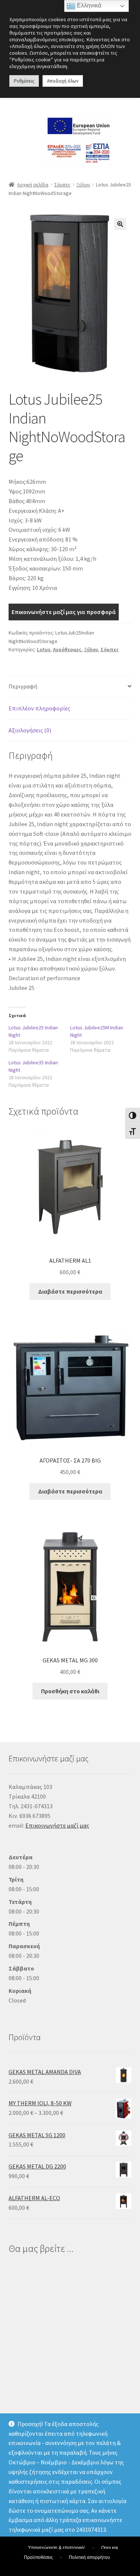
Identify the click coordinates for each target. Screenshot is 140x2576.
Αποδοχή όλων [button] (63, 81)
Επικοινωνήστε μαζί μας (57, 1825)
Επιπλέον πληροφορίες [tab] (39, 708)
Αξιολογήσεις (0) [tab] (30, 730)
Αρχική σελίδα (33, 185)
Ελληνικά (88, 5)
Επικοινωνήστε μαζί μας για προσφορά (64, 612)
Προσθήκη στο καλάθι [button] (70, 1691)
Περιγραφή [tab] (23, 686)
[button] (120, 224)
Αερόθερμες (67, 649)
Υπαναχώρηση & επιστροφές (57, 2548)
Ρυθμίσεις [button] (24, 81)
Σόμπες (62, 185)
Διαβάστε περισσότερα (70, 1291)
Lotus (44, 649)
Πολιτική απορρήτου (89, 2557)
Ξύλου (83, 185)
